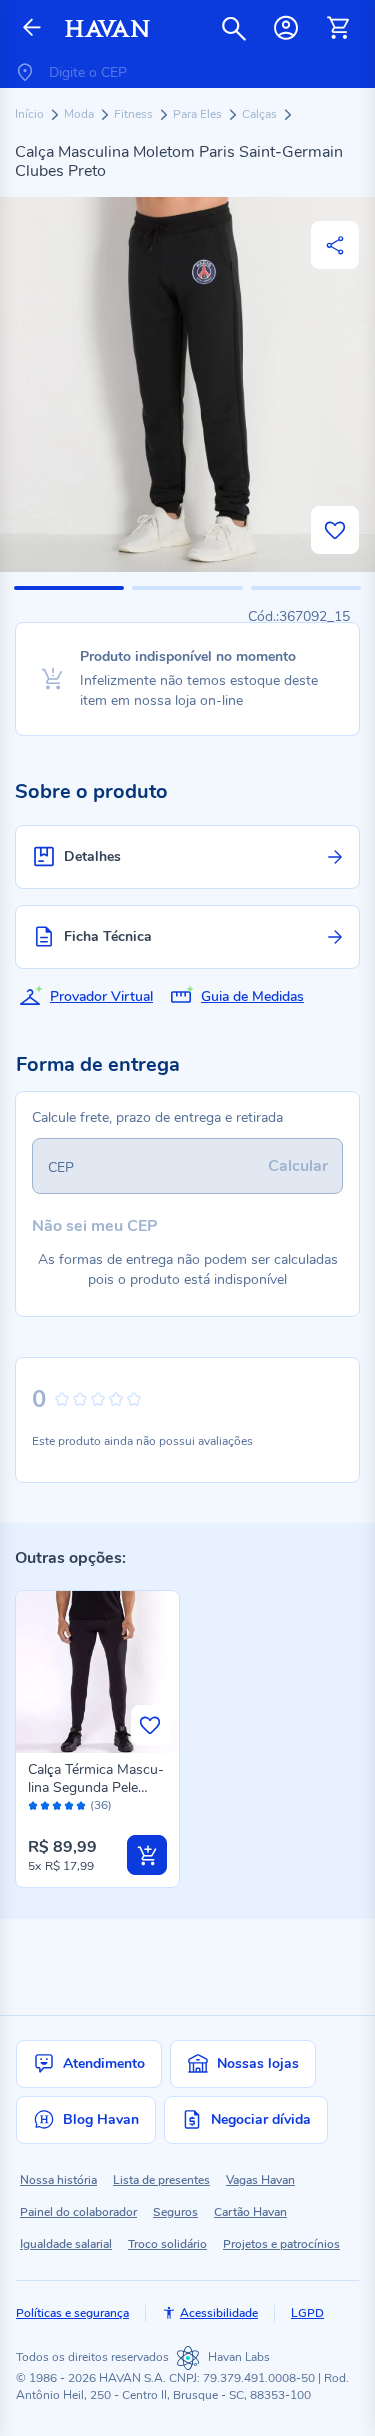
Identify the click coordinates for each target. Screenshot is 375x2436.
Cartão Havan (250, 2212)
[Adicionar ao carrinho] (147, 1855)
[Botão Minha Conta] (286, 28)
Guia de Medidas (252, 996)
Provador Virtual (101, 996)
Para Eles (199, 114)
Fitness (135, 114)
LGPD (307, 2313)
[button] (69, 588)
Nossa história (58, 2180)
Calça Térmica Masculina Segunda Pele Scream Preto (96, 1787)
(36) (101, 1805)
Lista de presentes (161, 2180)
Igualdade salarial (66, 2244)
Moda (80, 114)
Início (31, 114)
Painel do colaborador (78, 2212)
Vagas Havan (260, 2180)
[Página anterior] (32, 28)
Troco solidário (167, 2244)
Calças (261, 114)
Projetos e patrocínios (281, 2244)
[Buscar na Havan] (234, 28)
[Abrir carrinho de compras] (338, 28)
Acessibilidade (219, 2313)
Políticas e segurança (72, 2313)
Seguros (175, 2212)
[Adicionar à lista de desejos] (335, 530)
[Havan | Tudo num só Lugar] (107, 28)
